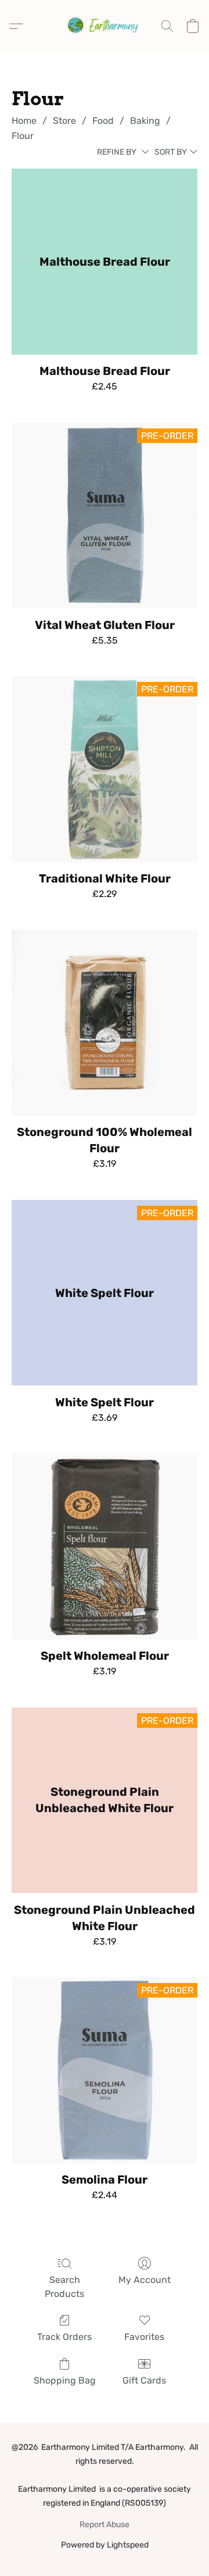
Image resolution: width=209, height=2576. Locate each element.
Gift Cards (144, 2380)
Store (64, 121)
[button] (105, 26)
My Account (145, 2280)
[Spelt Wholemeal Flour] (105, 1546)
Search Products (64, 2287)
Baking (145, 121)
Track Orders (64, 2337)
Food (103, 121)
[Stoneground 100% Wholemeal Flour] (105, 1023)
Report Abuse (105, 2525)
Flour (23, 136)
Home (24, 121)
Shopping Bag (65, 2380)
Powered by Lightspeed (105, 2545)
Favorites (144, 2337)
